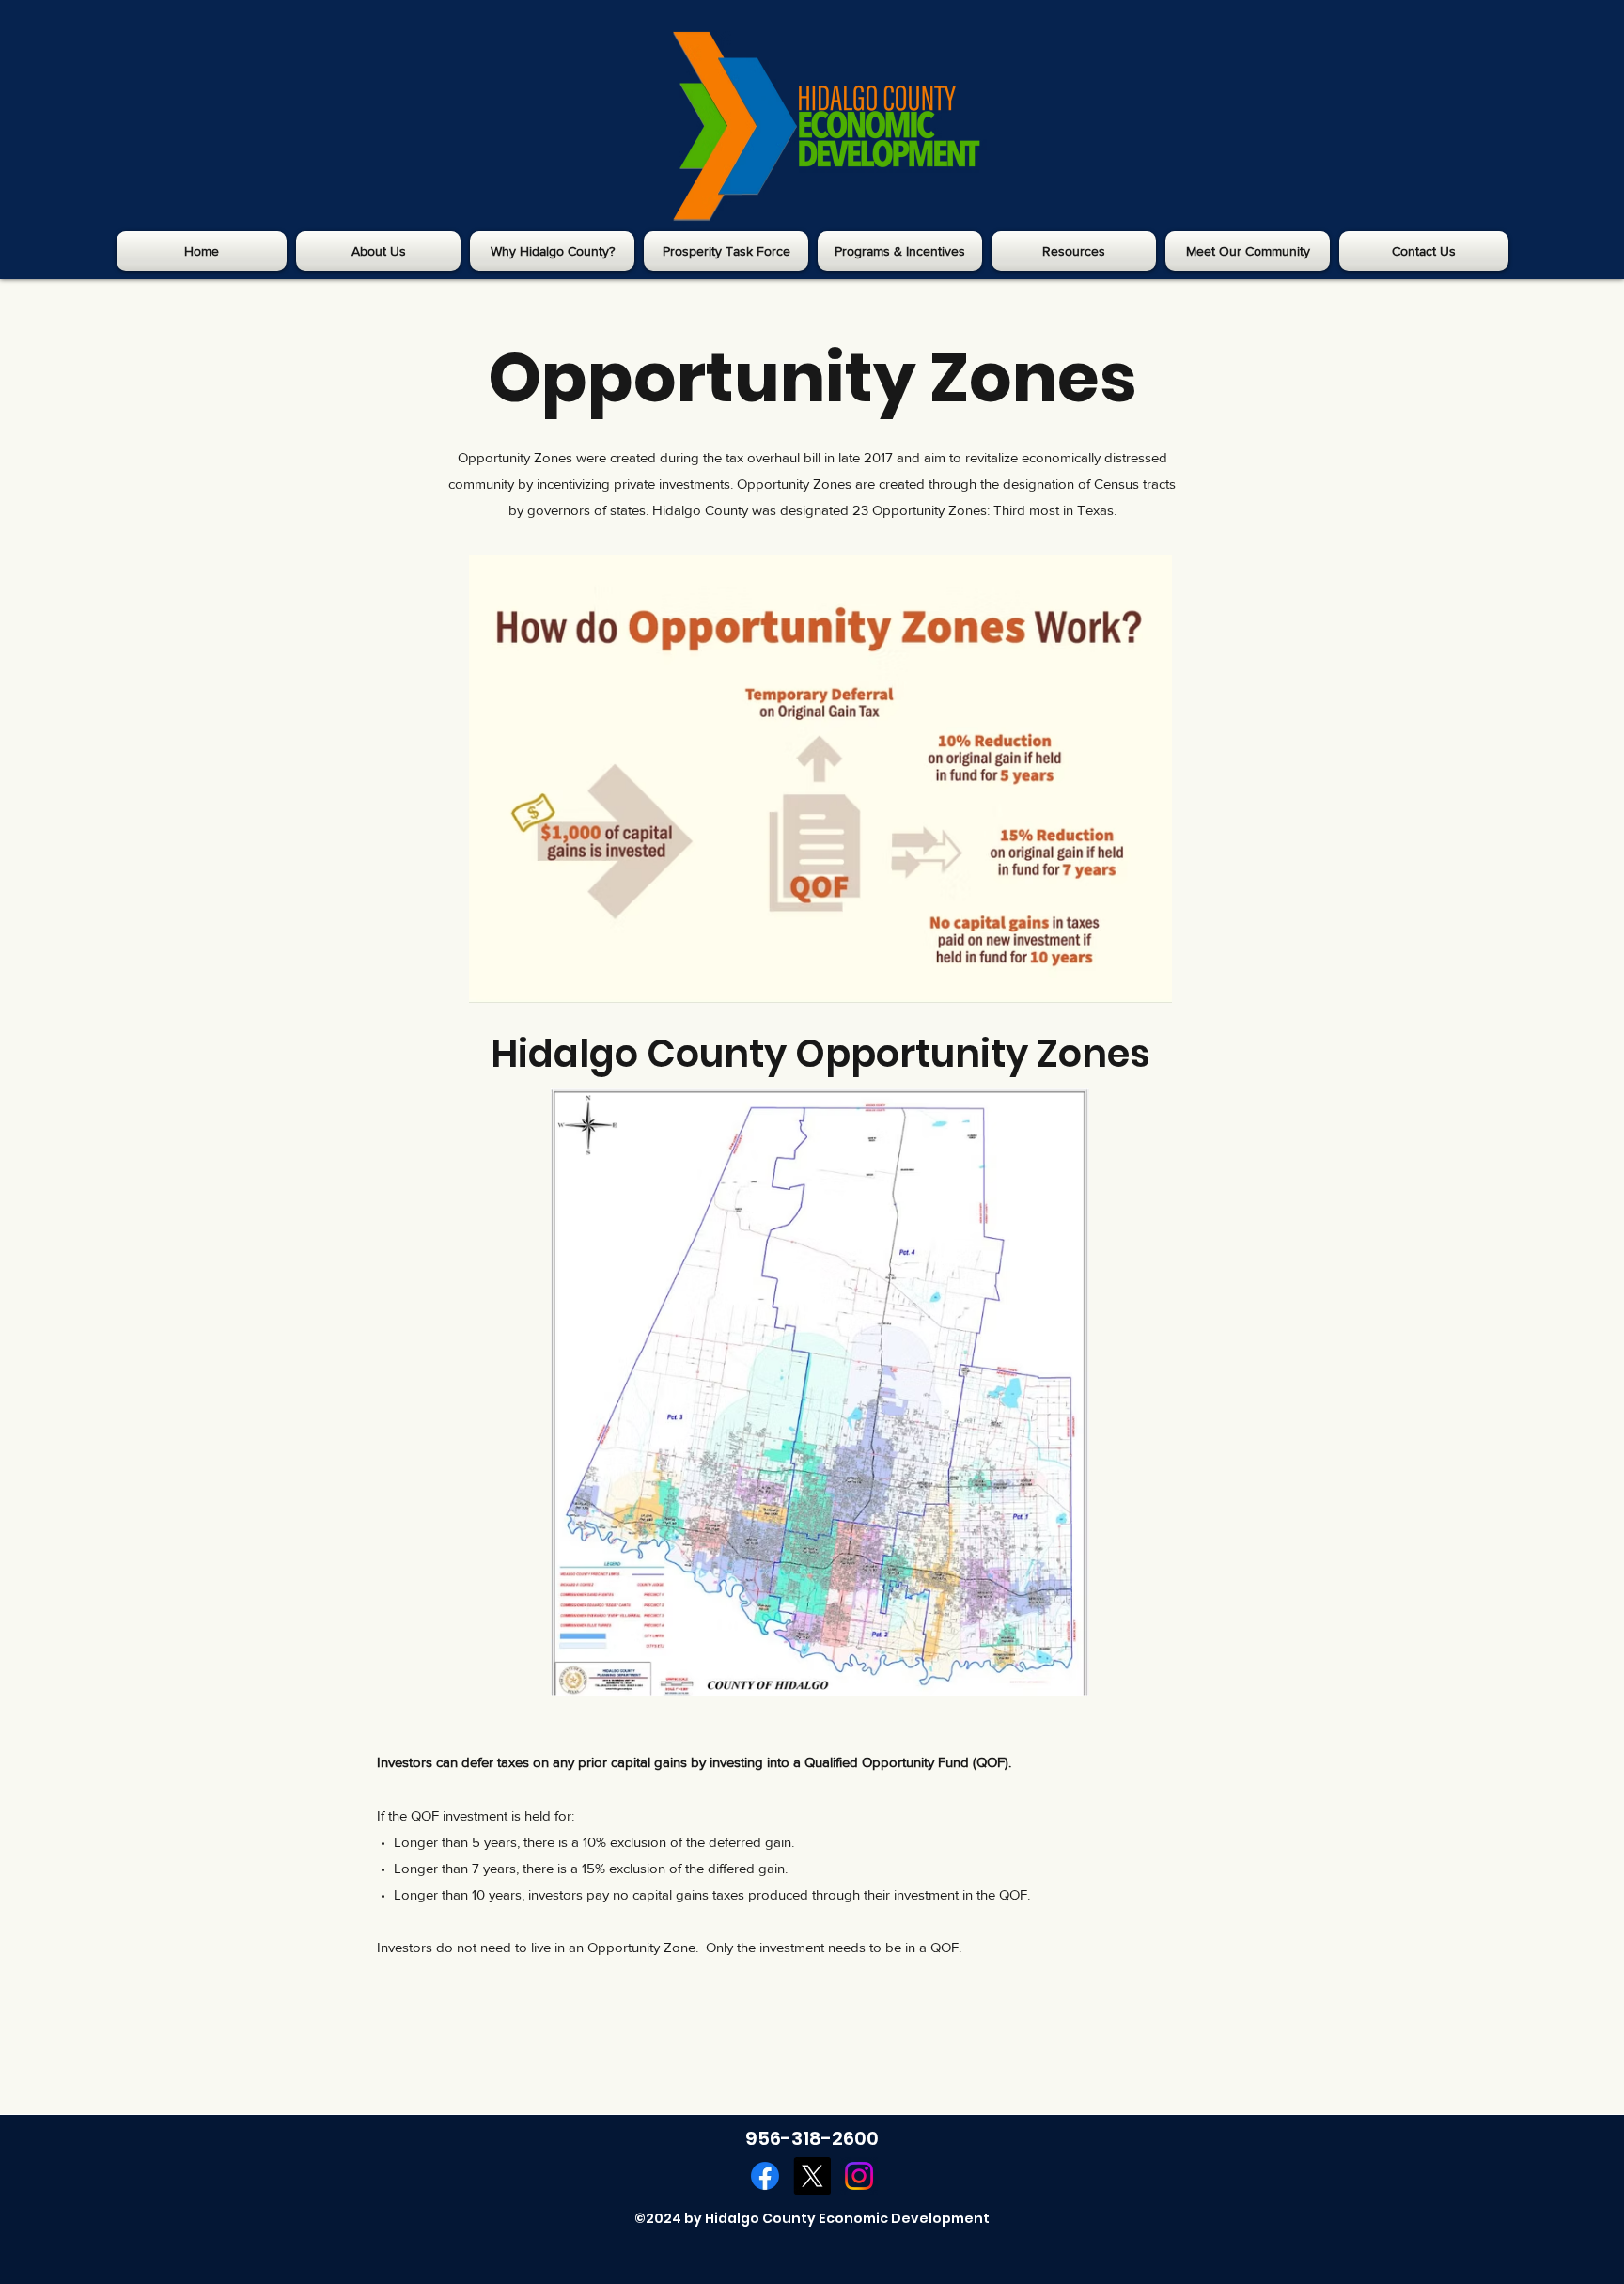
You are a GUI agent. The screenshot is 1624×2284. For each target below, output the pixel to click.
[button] (378, 251)
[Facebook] (765, 2176)
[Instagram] (859, 2176)
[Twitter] (812, 2176)
